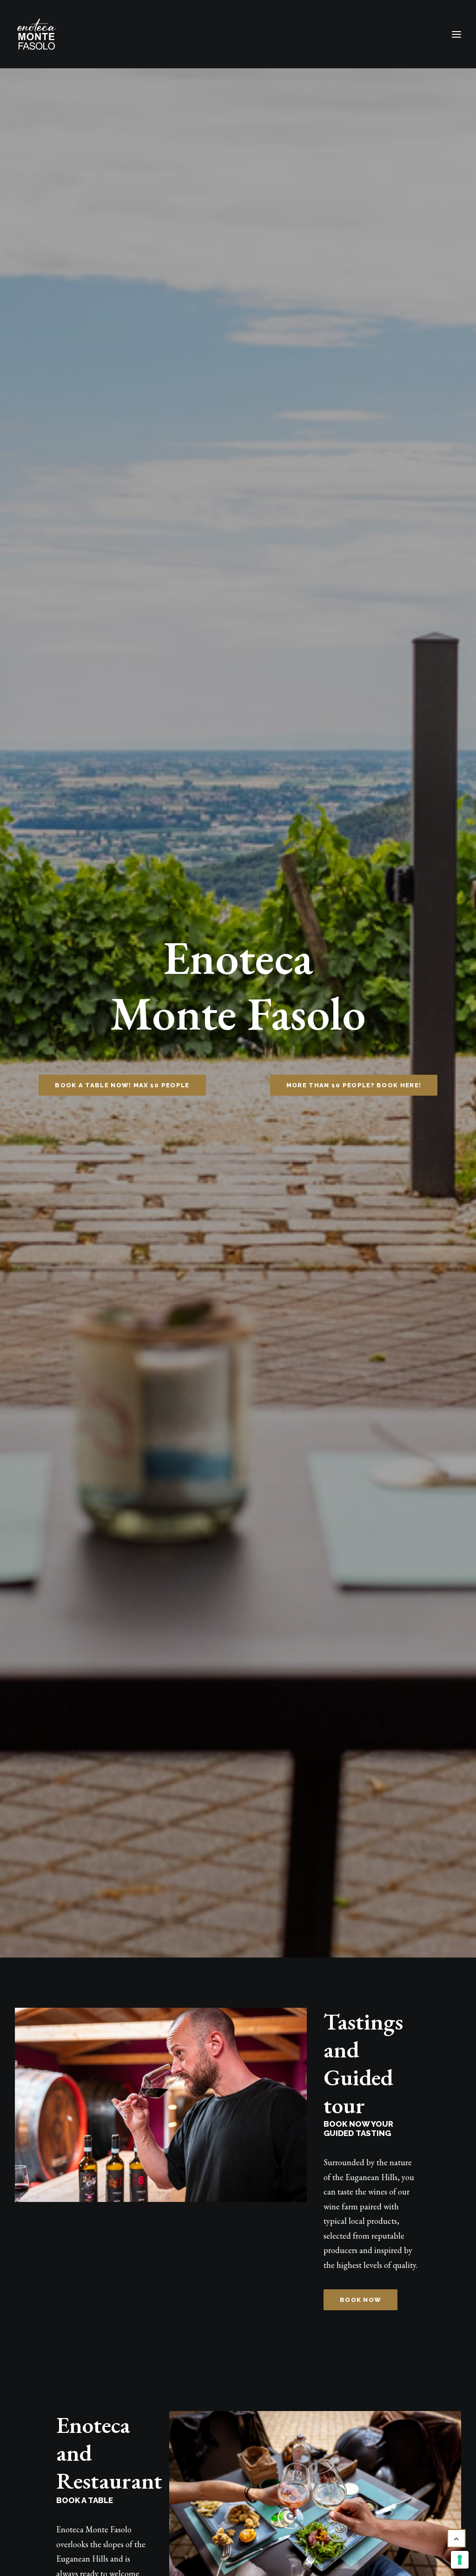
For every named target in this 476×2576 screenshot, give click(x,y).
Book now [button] (360, 2300)
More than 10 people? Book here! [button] (354, 1085)
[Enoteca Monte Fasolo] (37, 34)
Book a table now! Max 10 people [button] (122, 1085)
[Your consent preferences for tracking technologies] (460, 2560)
